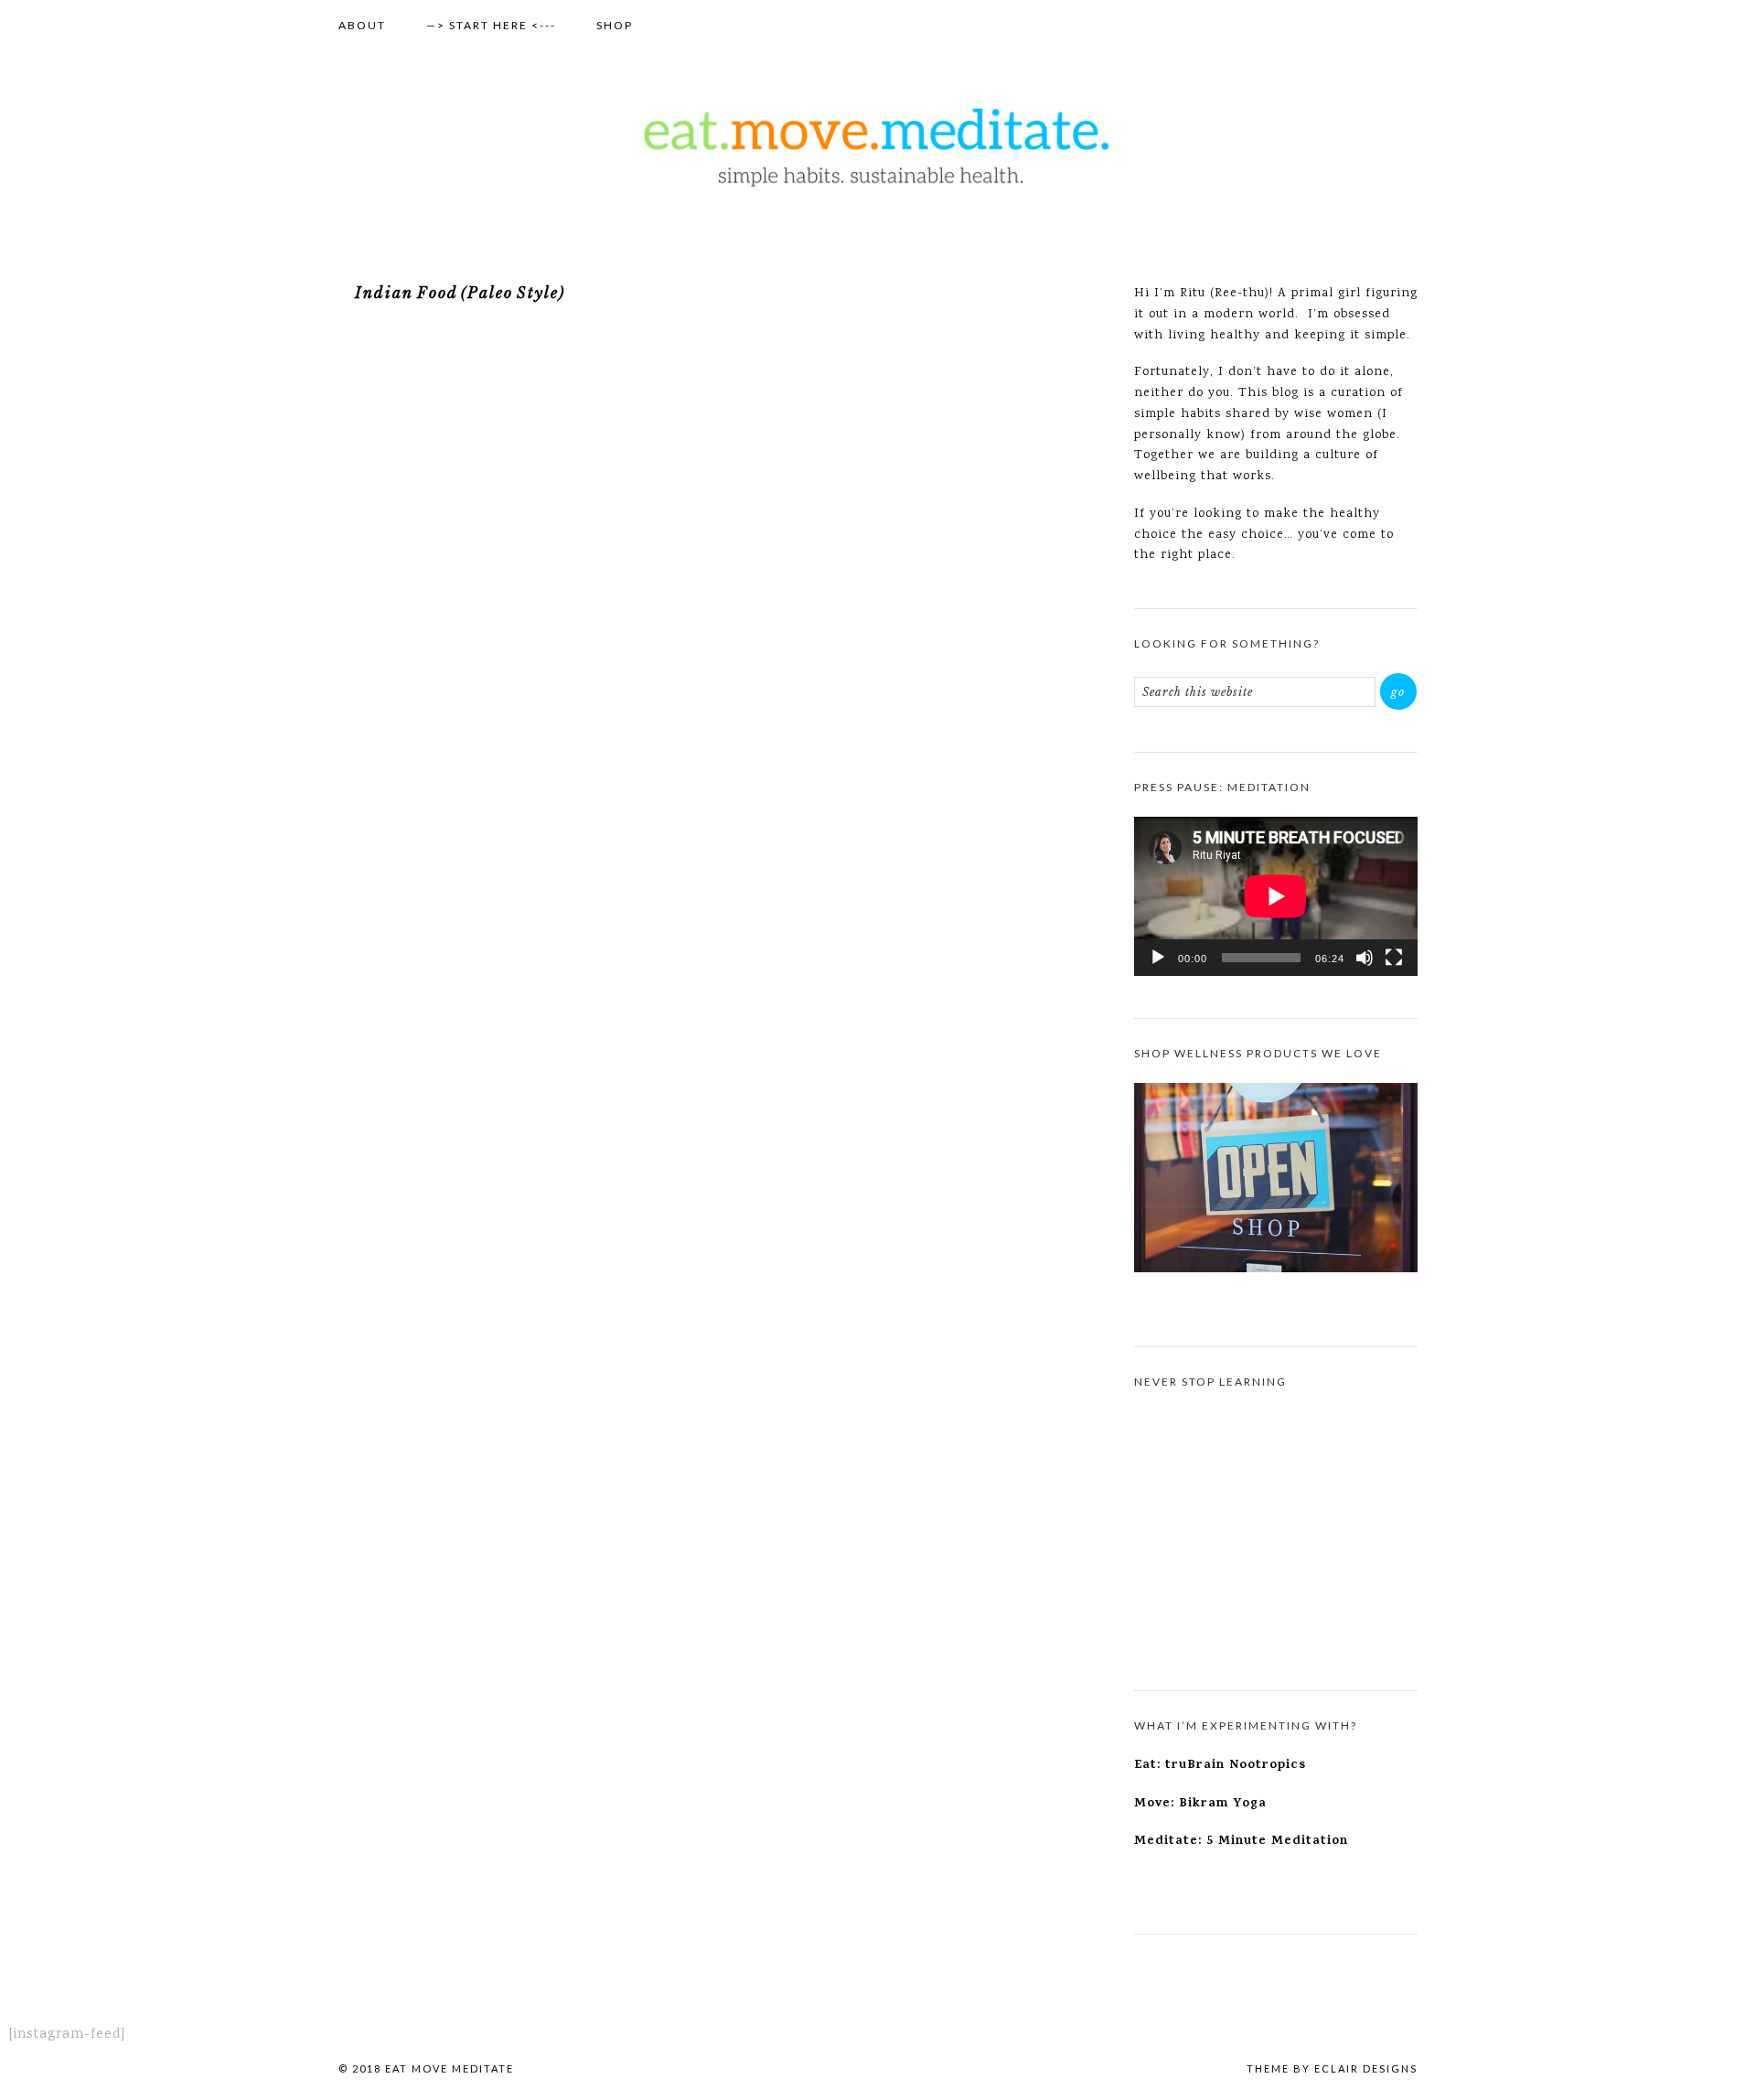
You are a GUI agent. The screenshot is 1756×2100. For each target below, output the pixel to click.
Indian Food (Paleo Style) (460, 293)
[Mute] (1365, 958)
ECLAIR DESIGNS (1366, 2068)
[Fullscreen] (1394, 958)
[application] (1276, 896)
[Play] (1158, 958)
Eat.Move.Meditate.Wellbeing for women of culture (878, 147)
